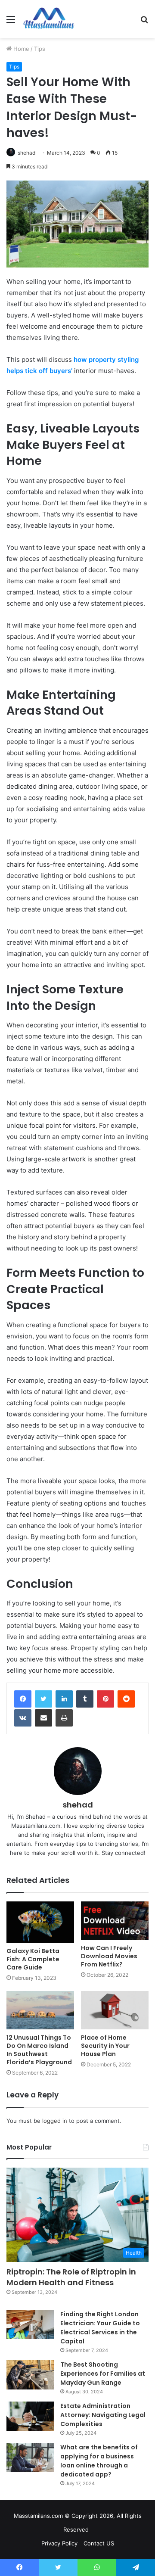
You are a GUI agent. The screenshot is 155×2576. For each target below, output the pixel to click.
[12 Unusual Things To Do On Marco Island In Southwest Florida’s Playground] (40, 2010)
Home (20, 49)
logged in (55, 2121)
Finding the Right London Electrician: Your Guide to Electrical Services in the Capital (100, 2328)
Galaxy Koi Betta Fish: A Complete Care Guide (33, 1959)
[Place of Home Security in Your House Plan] (115, 2010)
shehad (26, 153)
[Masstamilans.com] (49, 19)
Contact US (99, 2543)
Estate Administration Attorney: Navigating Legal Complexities (103, 2415)
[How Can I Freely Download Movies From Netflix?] (115, 1921)
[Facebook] (23, 1699)
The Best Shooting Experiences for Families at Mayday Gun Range (103, 2374)
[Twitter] (43, 1699)
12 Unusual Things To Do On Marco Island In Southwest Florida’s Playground (39, 2050)
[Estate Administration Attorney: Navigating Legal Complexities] (30, 2416)
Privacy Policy (59, 2543)
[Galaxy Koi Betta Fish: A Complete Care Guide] (40, 1922)
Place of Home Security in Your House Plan (105, 2046)
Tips (40, 49)
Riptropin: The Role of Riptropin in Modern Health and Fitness (71, 2277)
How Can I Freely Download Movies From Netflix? (109, 1956)
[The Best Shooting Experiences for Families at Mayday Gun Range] (30, 2375)
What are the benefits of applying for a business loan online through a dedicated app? (99, 2461)
